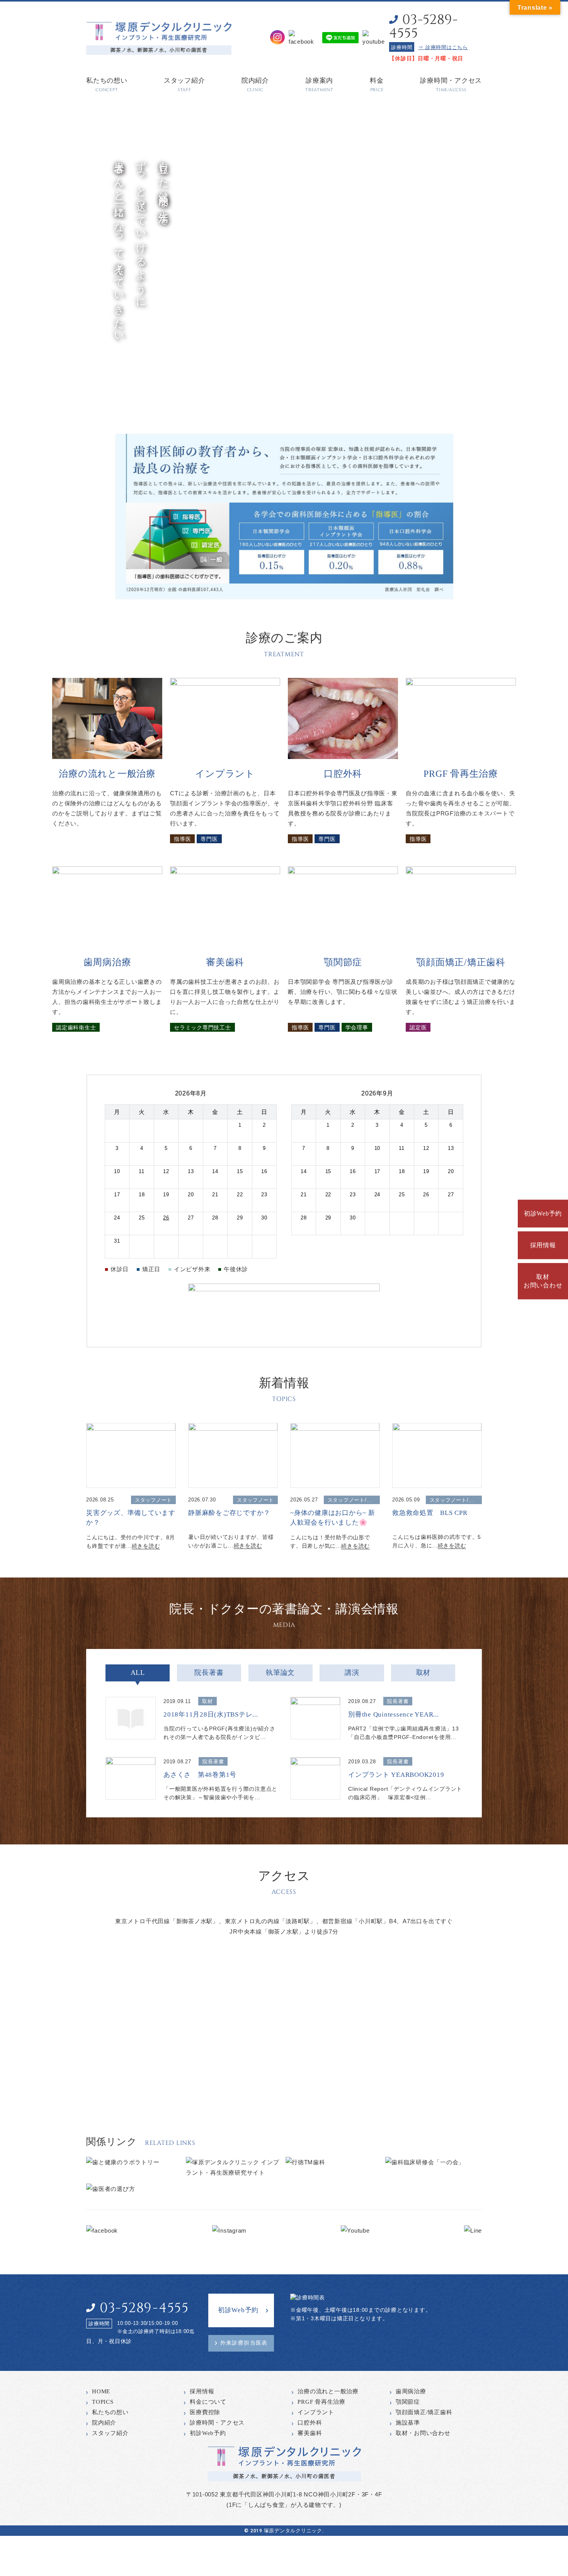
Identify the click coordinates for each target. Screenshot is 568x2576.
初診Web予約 (543, 1213)
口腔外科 (310, 2423)
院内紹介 (104, 2423)
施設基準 (408, 2423)
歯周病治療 (411, 2391)
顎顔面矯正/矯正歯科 (424, 2412)
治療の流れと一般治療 (328, 2391)
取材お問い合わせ (543, 1281)
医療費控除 (205, 2412)
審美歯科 (310, 2433)
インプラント (316, 2412)
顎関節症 (408, 2402)
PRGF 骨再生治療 (321, 2402)
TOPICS (103, 2402)
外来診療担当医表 (244, 2343)
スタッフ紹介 (110, 2433)
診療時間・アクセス (217, 2423)
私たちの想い (110, 2412)
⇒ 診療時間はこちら (443, 47)
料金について (208, 2402)
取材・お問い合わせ (423, 2433)
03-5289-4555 (423, 27)
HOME (101, 2391)
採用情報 (543, 1245)
